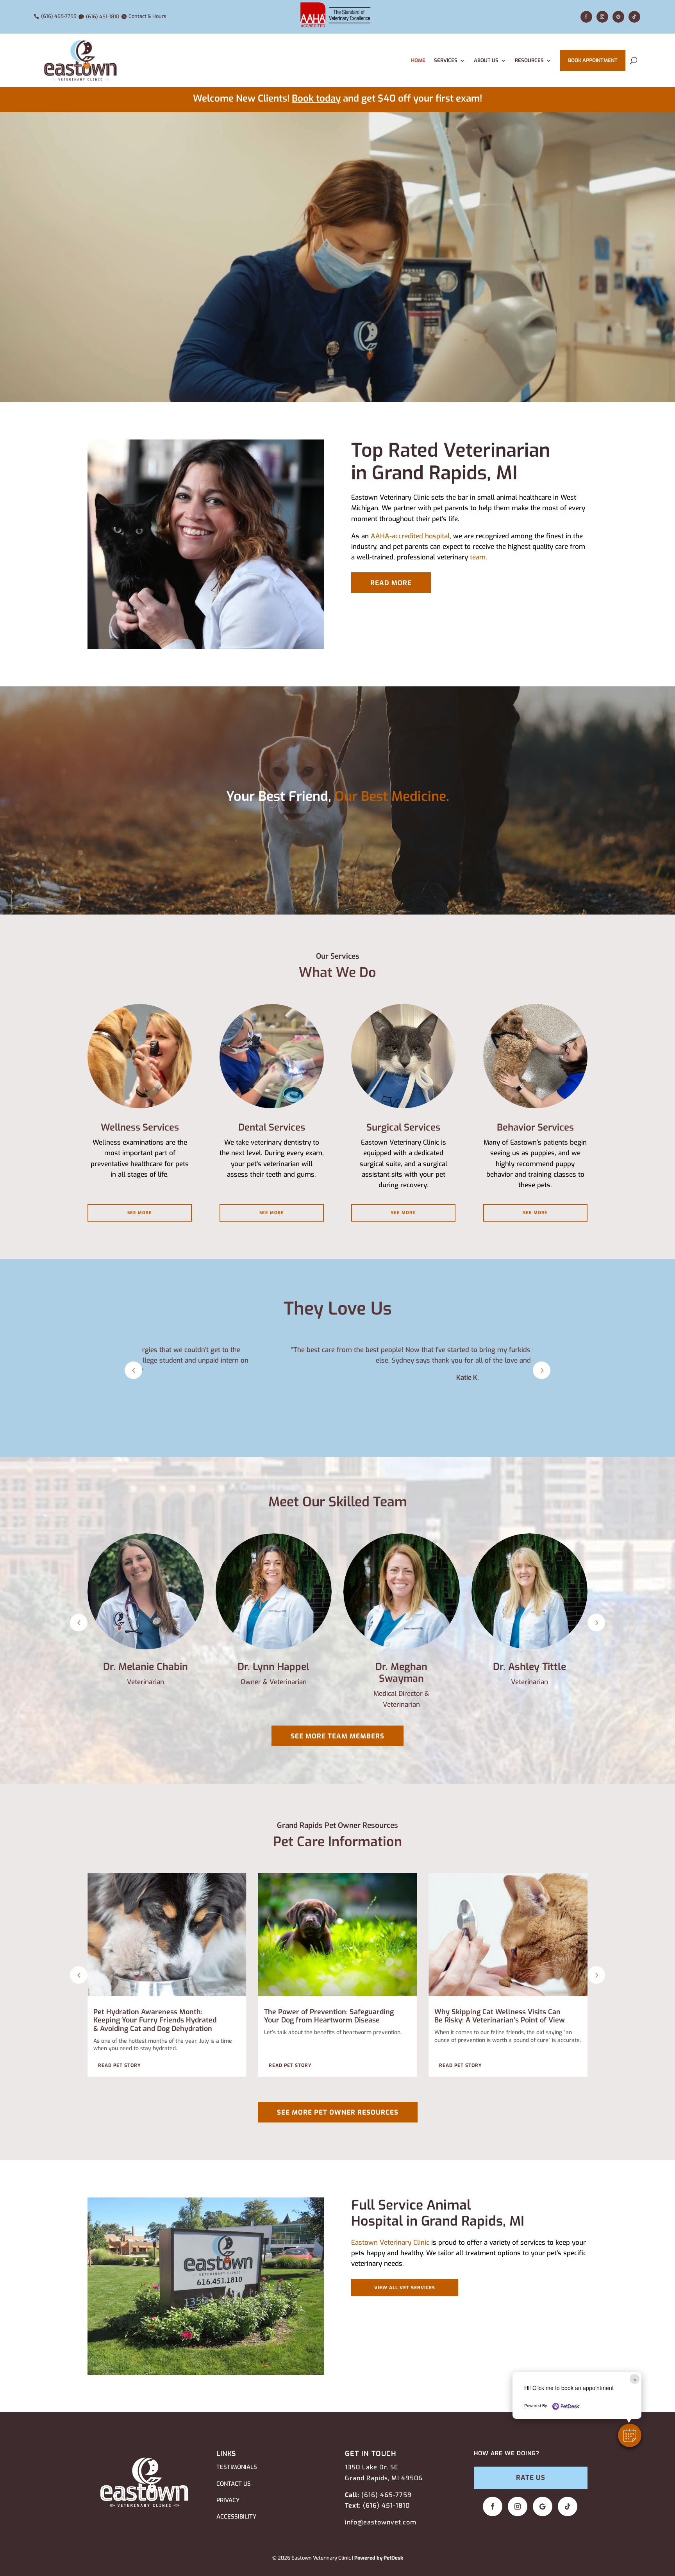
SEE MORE (140, 1213)
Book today (316, 98)
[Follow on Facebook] (586, 17)
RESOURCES (529, 60)
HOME (418, 60)
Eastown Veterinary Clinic (390, 2243)
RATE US (531, 2478)
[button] (630, 2435)
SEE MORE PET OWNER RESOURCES (338, 2112)
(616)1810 (386, 2505)
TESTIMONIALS (237, 2467)
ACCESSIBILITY (236, 2517)
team (478, 557)
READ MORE (391, 583)
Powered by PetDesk (379, 2558)
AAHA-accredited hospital (410, 536)
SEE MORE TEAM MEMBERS (337, 1736)
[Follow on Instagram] (602, 17)
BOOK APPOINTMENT (593, 60)
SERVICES (446, 60)
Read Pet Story (120, 2065)
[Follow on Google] (618, 17)
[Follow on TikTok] (634, 17)
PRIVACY (228, 2500)
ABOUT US (486, 60)
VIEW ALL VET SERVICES (405, 2288)
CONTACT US (234, 2484)
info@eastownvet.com (381, 2522)
